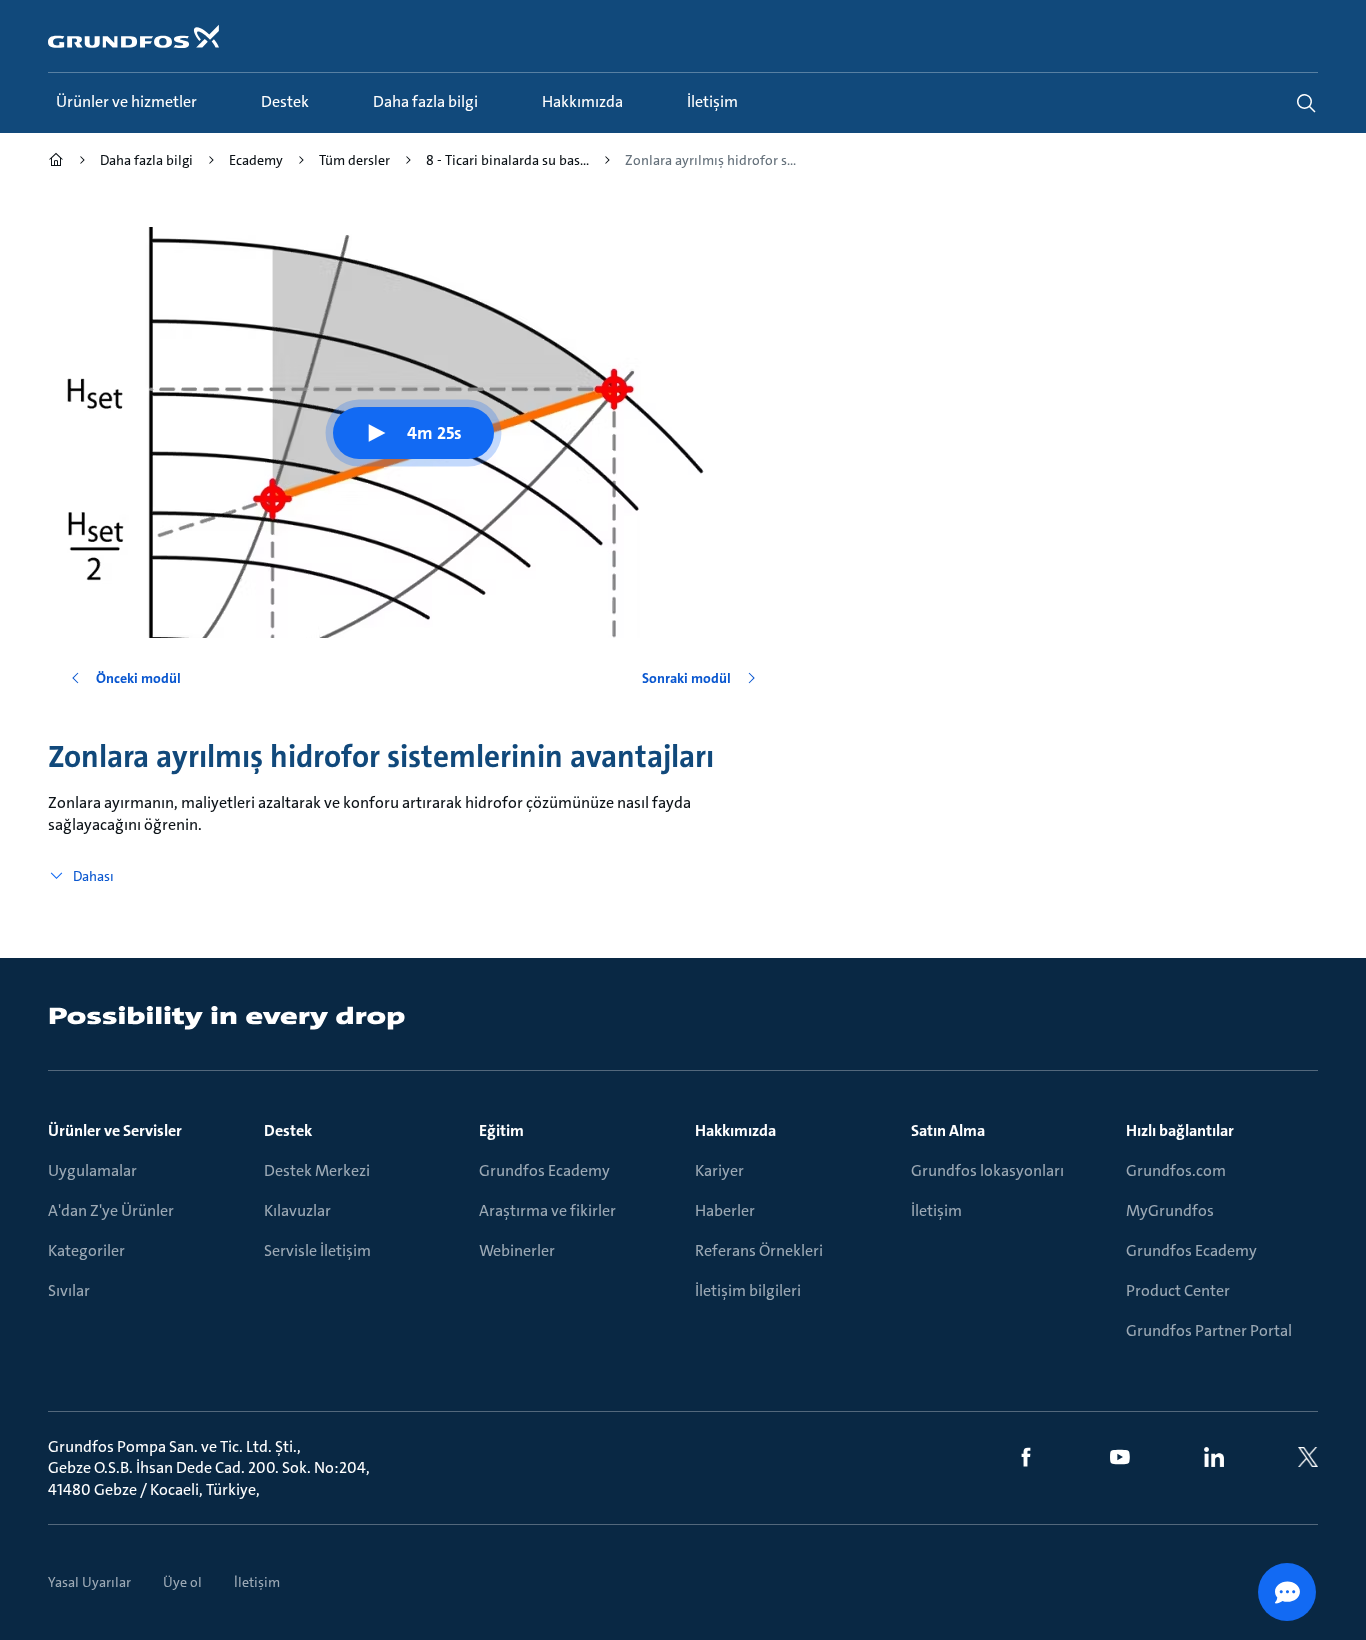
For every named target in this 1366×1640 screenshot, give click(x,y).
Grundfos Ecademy (544, 1170)
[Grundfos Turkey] (56, 162)
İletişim (936, 1210)
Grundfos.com (1176, 1170)
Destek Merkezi (317, 1170)
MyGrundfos (1170, 1210)
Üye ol (182, 1582)
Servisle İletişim (317, 1250)
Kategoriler (86, 1250)
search (1306, 103)
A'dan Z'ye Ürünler (111, 1210)
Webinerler (517, 1250)
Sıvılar (69, 1290)
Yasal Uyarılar (89, 1582)
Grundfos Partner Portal (1209, 1330)
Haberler (725, 1210)
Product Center (1178, 1290)
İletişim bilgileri (748, 1290)
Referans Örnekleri (759, 1250)
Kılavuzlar (297, 1210)
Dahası (93, 876)
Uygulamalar (92, 1170)
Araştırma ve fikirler (547, 1210)
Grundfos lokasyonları (987, 1170)
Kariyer (719, 1170)
